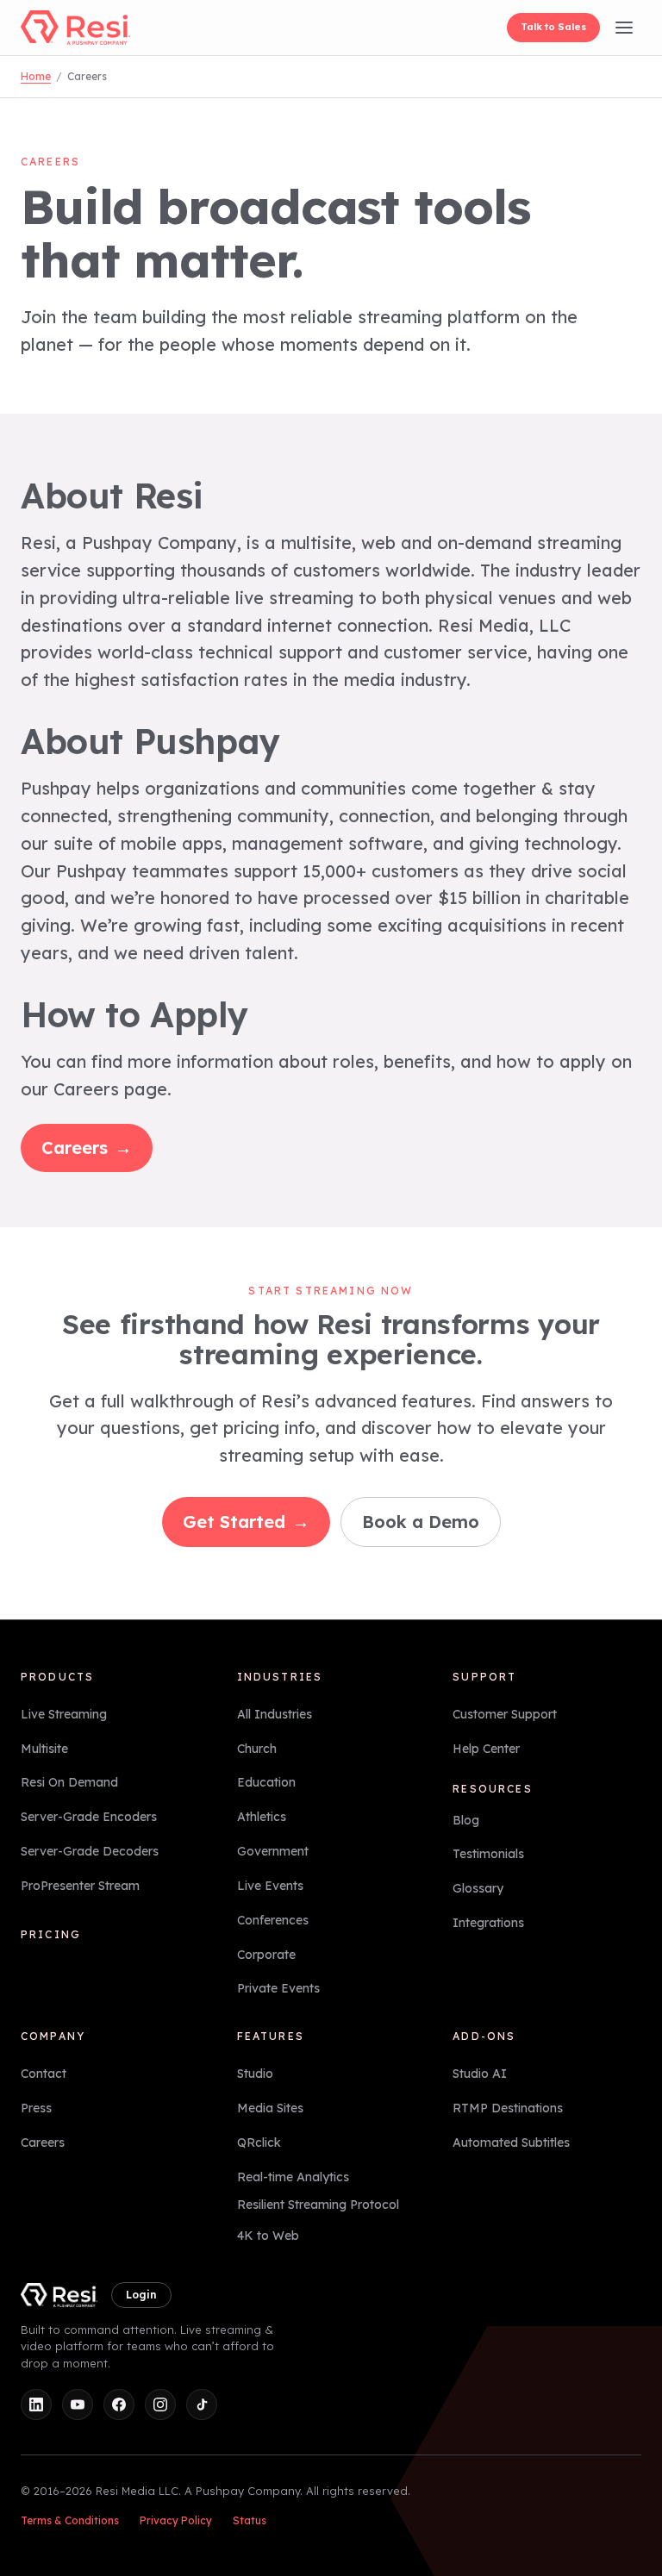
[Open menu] (624, 28)
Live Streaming (64, 1714)
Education (266, 1782)
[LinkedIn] (36, 2404)
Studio (255, 2074)
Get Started (246, 1522)
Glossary (478, 1888)
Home (36, 76)
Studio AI (480, 2074)
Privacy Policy (176, 2520)
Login (141, 2295)
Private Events (278, 1988)
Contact (44, 2074)
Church (257, 1749)
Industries (280, 1677)
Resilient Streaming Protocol (318, 2205)
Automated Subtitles (511, 2143)
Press (36, 2108)
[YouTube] (78, 2404)
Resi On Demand (69, 1782)
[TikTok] (202, 2404)
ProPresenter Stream (80, 1886)
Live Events (270, 1886)
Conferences (273, 1920)
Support (484, 1677)
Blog (466, 1820)
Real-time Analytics (293, 2177)
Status (250, 2520)
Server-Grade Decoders (90, 1851)
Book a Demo (421, 1522)
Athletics (262, 1817)
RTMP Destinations (508, 2108)
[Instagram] (160, 2404)
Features (271, 2036)
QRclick (259, 2143)
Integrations (488, 1923)
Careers (87, 1148)
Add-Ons (484, 2036)
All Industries (275, 1714)
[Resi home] (75, 28)
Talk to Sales (553, 27)
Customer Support (505, 1714)
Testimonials (488, 1854)
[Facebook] (119, 2404)
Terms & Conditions (70, 2520)
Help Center (486, 1749)
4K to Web (268, 2236)
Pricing (51, 1934)
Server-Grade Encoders (89, 1817)
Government (273, 1851)
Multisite (44, 1749)
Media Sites (270, 2108)
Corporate (266, 1955)
